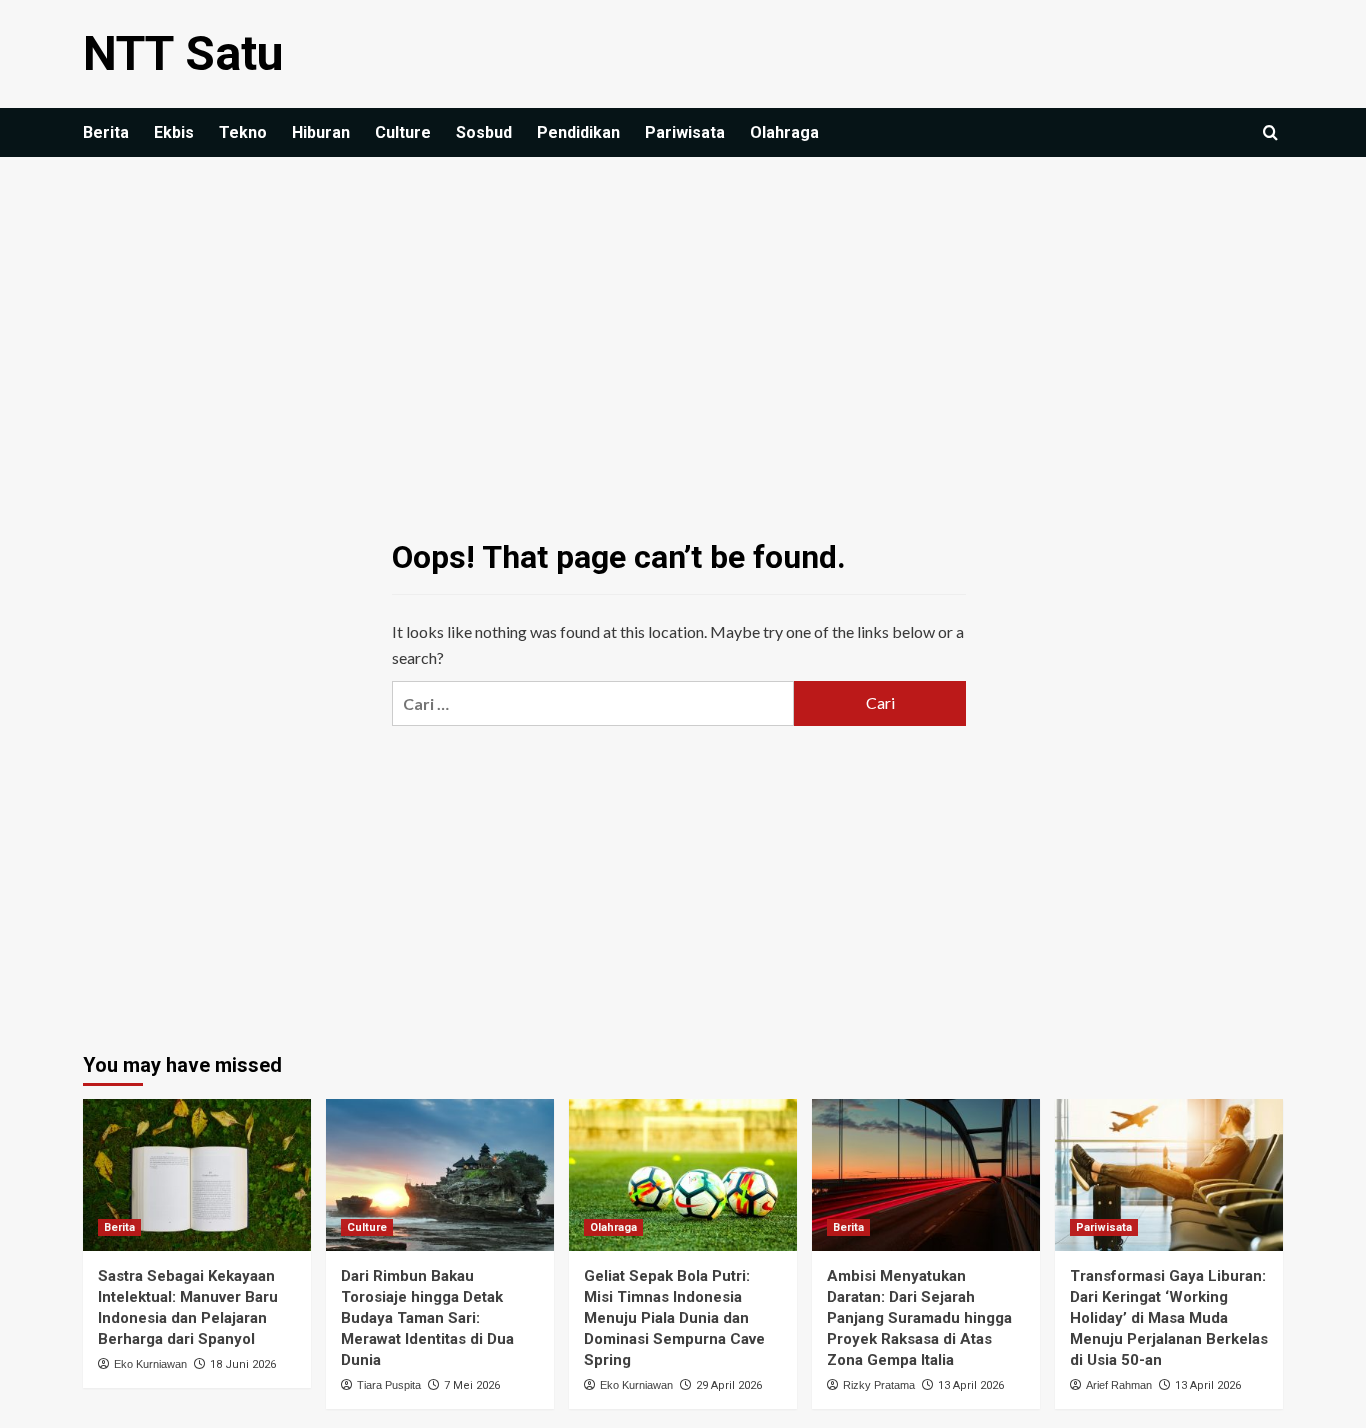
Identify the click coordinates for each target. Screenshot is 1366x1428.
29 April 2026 (729, 1385)
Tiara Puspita (389, 1385)
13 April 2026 (971, 1385)
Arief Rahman (1119, 1385)
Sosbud (484, 132)
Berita (106, 132)
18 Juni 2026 (243, 1364)
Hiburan (321, 132)
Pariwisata (685, 132)
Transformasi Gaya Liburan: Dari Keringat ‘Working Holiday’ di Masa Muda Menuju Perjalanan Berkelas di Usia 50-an (1169, 1318)
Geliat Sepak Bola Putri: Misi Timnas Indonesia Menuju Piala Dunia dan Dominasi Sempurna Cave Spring (674, 1318)
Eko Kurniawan (150, 1364)
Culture (403, 132)
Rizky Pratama (879, 1385)
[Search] (1270, 133)
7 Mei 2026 (472, 1385)
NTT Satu (183, 53)
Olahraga (784, 132)
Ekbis (174, 132)
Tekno (243, 132)
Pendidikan (578, 132)
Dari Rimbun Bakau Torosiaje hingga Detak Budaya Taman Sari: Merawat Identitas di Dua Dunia (427, 1318)
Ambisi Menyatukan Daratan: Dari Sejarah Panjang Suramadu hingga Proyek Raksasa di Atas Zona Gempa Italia (919, 1318)
